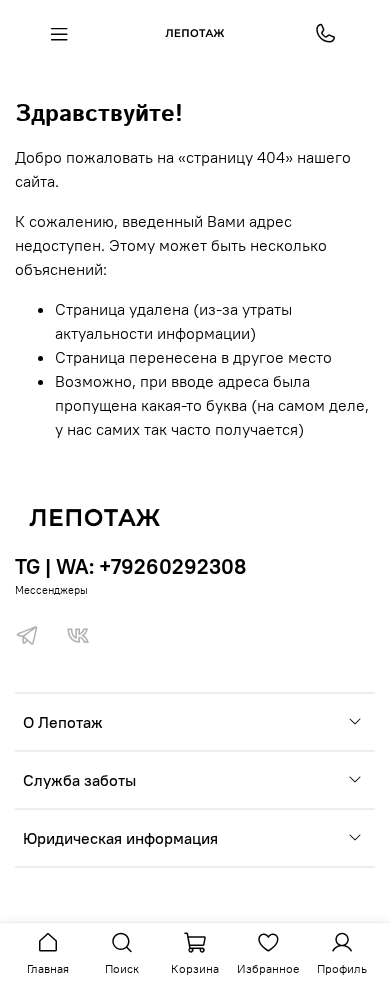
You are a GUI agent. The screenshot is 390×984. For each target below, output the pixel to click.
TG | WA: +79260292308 (130, 566)
